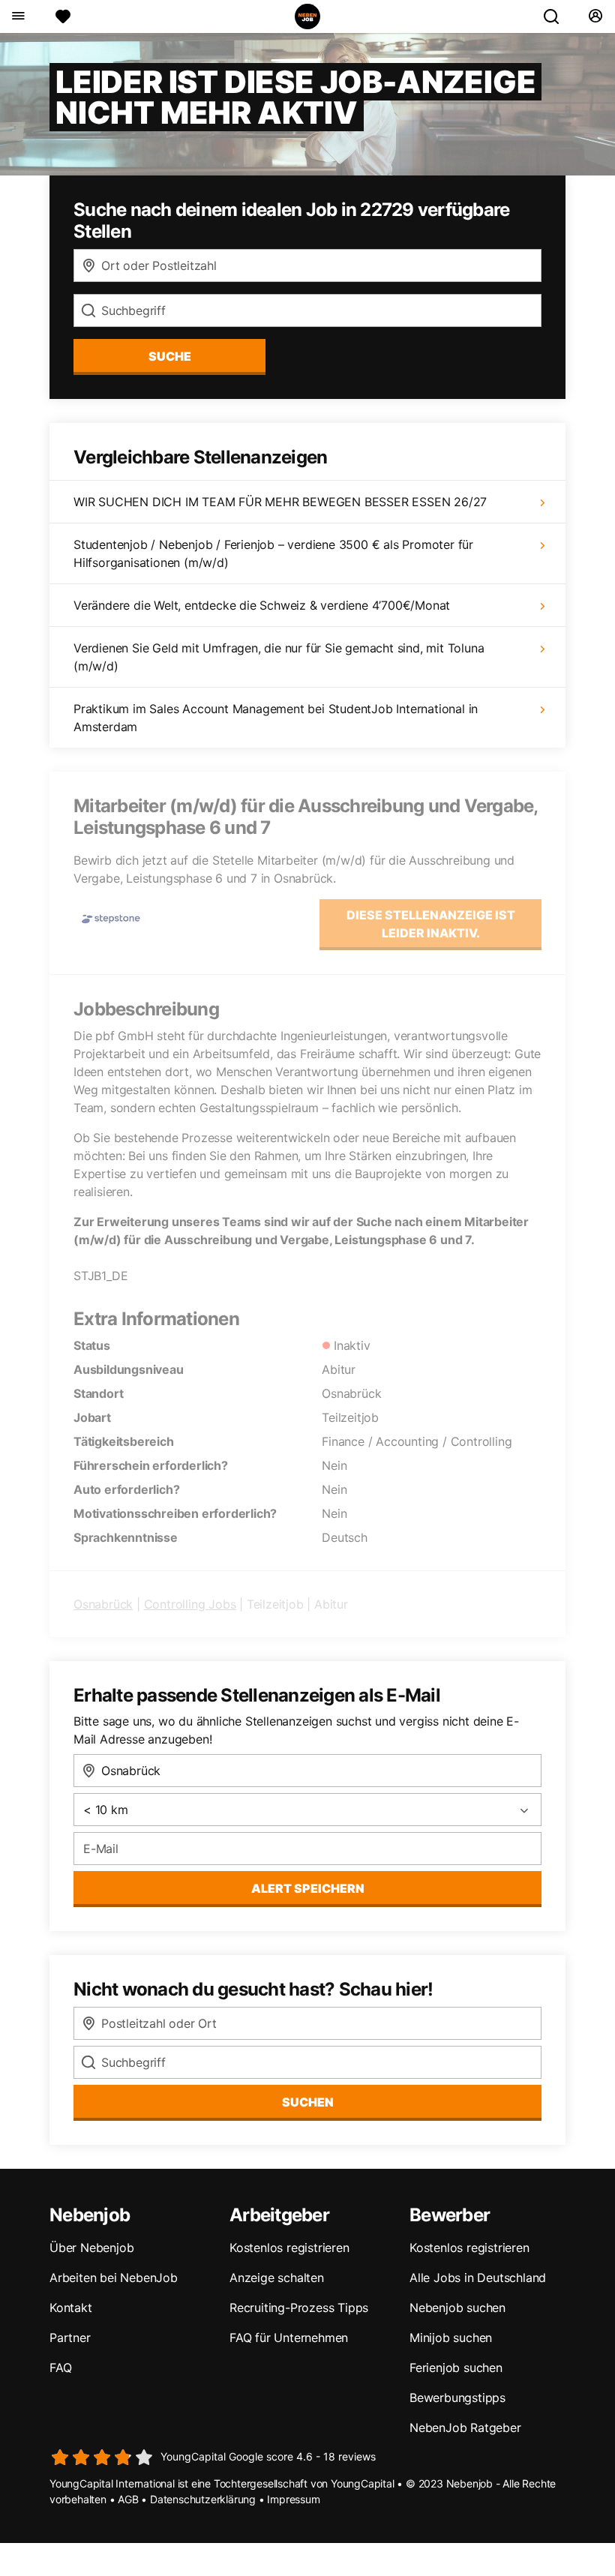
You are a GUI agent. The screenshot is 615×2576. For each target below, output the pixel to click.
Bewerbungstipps (457, 2398)
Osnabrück (103, 1604)
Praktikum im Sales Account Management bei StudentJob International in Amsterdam (276, 718)
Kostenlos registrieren (289, 2248)
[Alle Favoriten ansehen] (63, 16)
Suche (170, 356)
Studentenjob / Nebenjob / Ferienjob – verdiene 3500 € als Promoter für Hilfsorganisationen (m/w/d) (273, 553)
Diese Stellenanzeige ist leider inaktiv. (431, 924)
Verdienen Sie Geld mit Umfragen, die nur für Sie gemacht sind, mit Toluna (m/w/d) (279, 657)
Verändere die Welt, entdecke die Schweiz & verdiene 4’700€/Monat (262, 605)
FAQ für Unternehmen (289, 2338)
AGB (128, 2499)
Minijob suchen (451, 2338)
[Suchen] (557, 16)
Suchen (308, 2102)
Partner (70, 2338)
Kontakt (71, 2308)
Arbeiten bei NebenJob (114, 2278)
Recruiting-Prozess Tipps (299, 2308)
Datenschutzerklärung (203, 2499)
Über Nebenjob (91, 2248)
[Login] (595, 16)
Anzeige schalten (277, 2278)
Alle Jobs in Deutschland (478, 2278)
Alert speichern (308, 1888)
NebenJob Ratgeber (465, 2428)
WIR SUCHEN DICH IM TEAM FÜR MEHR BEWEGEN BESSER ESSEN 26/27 (280, 502)
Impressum (293, 2499)
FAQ (60, 2368)
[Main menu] (18, 16)
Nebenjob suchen (457, 2308)
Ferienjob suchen (456, 2368)
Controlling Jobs (190, 1604)
